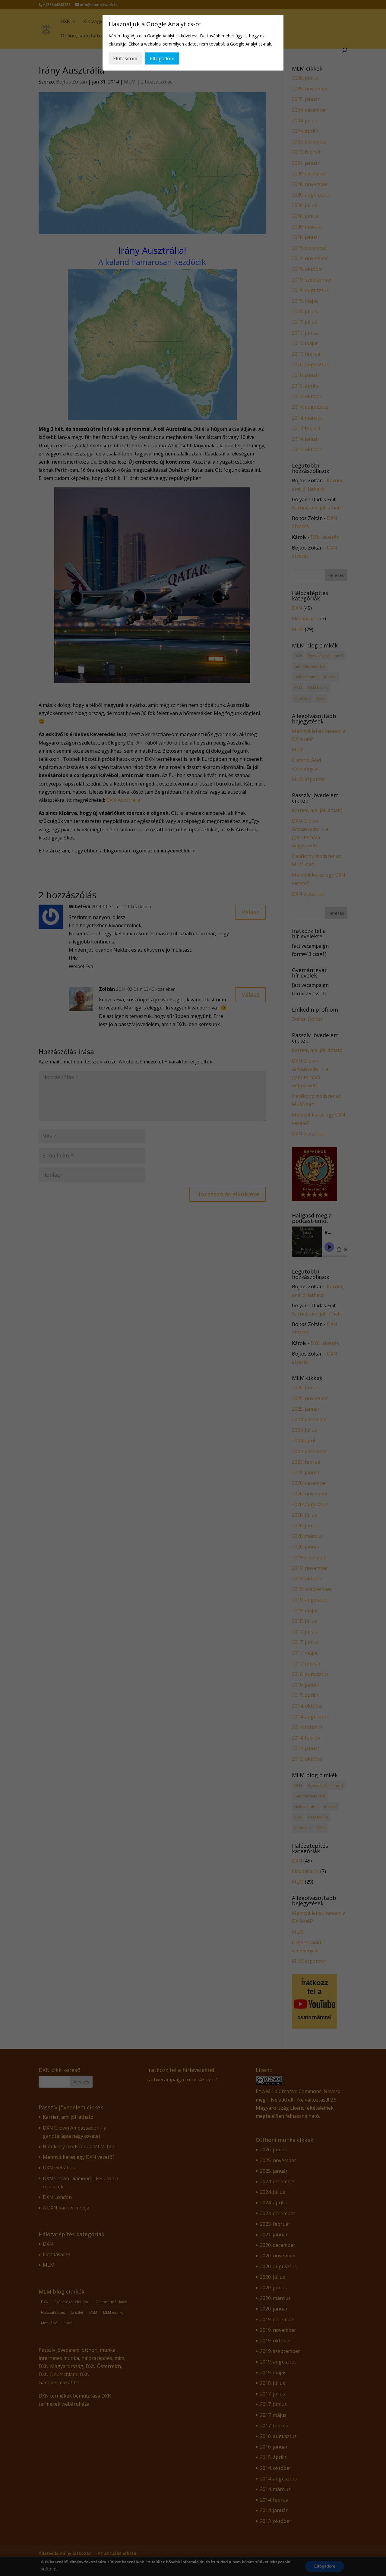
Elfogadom (162, 58)
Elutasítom (125, 58)
